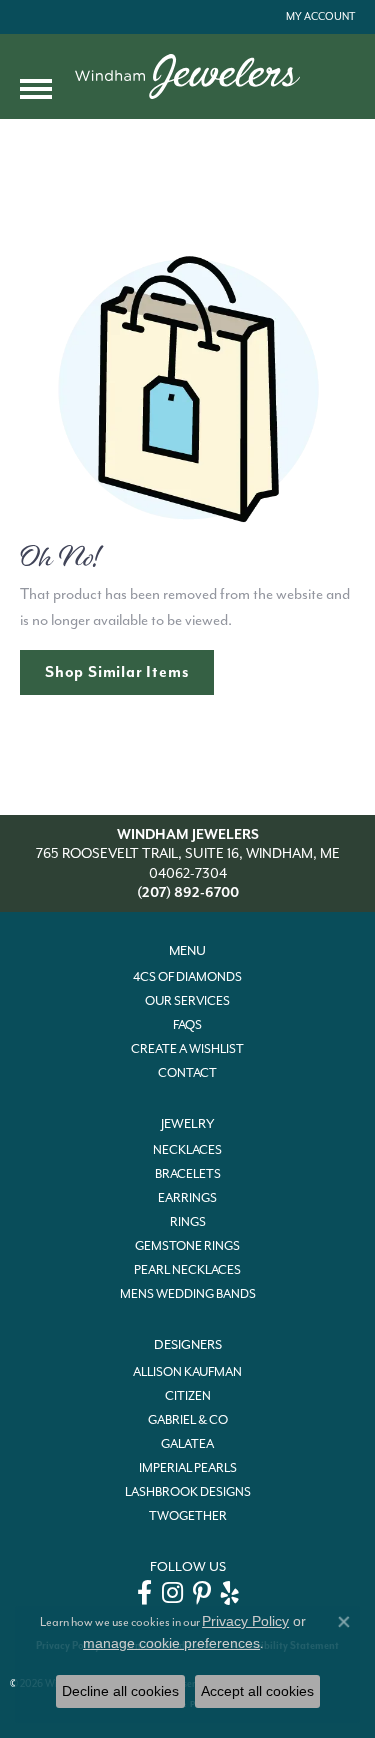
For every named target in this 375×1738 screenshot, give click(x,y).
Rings (188, 1222)
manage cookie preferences (171, 1643)
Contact (187, 1073)
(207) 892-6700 (188, 892)
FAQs (187, 1025)
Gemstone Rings (187, 1246)
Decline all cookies (120, 1691)
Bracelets (188, 1174)
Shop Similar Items (117, 672)
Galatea (187, 1444)
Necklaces (187, 1150)
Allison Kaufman (187, 1372)
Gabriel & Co (188, 1420)
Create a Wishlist (187, 1049)
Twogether (188, 1516)
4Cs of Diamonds (187, 977)
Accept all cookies (257, 1691)
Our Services (187, 1001)
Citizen (188, 1396)
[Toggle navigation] (36, 89)
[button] (318, 17)
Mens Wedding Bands (188, 1294)
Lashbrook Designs (188, 1492)
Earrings (187, 1198)
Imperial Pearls (188, 1468)
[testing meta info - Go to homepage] (187, 76)
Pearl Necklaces (187, 1270)
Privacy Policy (245, 1621)
